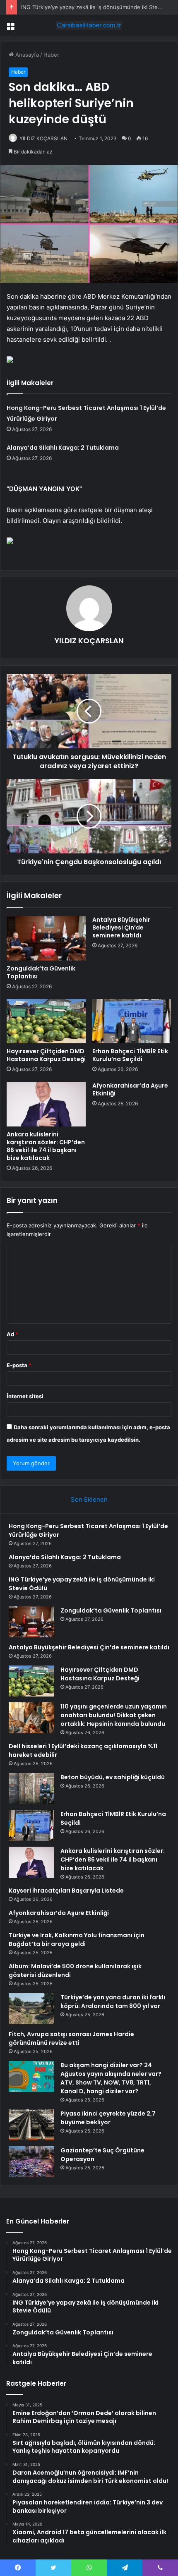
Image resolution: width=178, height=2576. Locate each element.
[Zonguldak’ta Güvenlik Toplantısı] (46, 938)
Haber (51, 55)
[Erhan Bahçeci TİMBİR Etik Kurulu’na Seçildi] (132, 1021)
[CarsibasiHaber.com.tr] (89, 25)
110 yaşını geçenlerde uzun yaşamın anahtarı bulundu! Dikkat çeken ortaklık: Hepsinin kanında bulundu (114, 1715)
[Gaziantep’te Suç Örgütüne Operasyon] (31, 2162)
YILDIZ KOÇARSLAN (43, 138)
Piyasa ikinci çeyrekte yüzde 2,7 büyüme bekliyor (108, 2118)
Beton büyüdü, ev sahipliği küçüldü (113, 1777)
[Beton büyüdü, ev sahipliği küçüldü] (31, 1789)
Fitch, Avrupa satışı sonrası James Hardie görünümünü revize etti (71, 2038)
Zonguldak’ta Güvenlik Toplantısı (41, 972)
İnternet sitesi (25, 1396)
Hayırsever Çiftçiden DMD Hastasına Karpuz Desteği (46, 1055)
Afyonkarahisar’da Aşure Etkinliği (130, 1089)
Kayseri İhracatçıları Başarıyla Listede (66, 1891)
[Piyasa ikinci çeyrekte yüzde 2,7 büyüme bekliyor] (31, 2125)
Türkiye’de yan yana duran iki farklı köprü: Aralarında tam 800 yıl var (113, 2002)
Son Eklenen (89, 1499)
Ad (12, 1334)
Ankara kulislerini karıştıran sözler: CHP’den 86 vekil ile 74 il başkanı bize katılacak (46, 1146)
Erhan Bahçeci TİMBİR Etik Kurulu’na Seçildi (130, 1055)
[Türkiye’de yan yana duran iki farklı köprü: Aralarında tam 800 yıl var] (31, 2009)
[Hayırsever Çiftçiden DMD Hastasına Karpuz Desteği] (46, 1021)
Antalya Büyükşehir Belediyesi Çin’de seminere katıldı (121, 927)
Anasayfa (26, 55)
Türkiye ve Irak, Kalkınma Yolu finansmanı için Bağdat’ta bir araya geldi (77, 1940)
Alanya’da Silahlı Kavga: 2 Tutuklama (63, 448)
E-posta (19, 1365)
